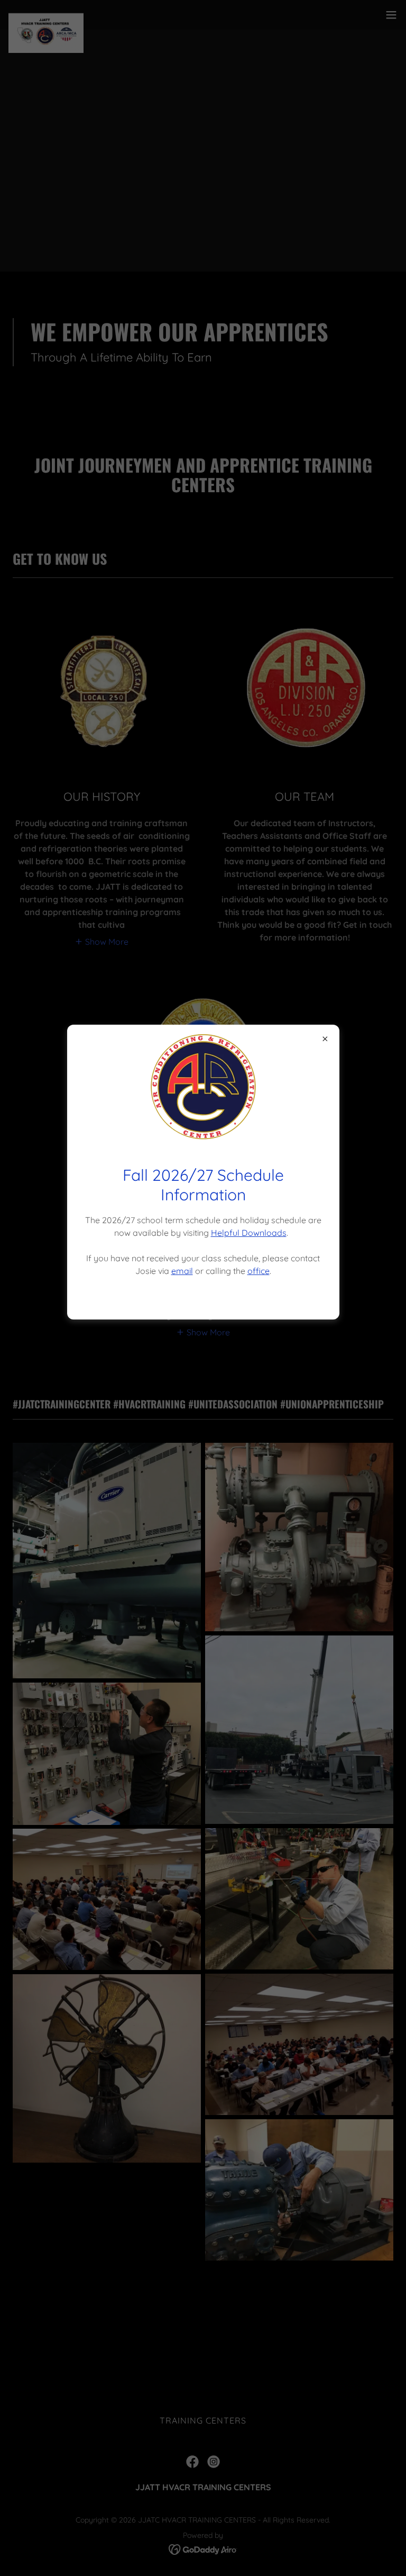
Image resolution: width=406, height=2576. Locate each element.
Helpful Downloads (249, 1233)
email (182, 1271)
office (259, 1271)
